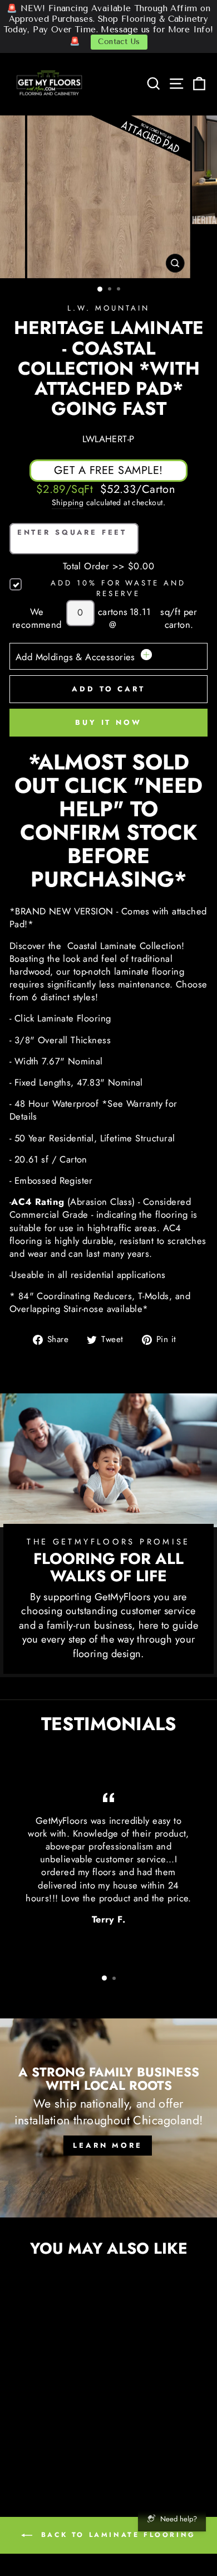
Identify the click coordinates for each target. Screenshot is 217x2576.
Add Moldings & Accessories (77, 657)
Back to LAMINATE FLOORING (116, 2535)
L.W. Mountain (108, 308)
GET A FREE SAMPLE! (108, 470)
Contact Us (119, 42)
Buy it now (108, 722)
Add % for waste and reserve (118, 589)
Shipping (68, 503)
